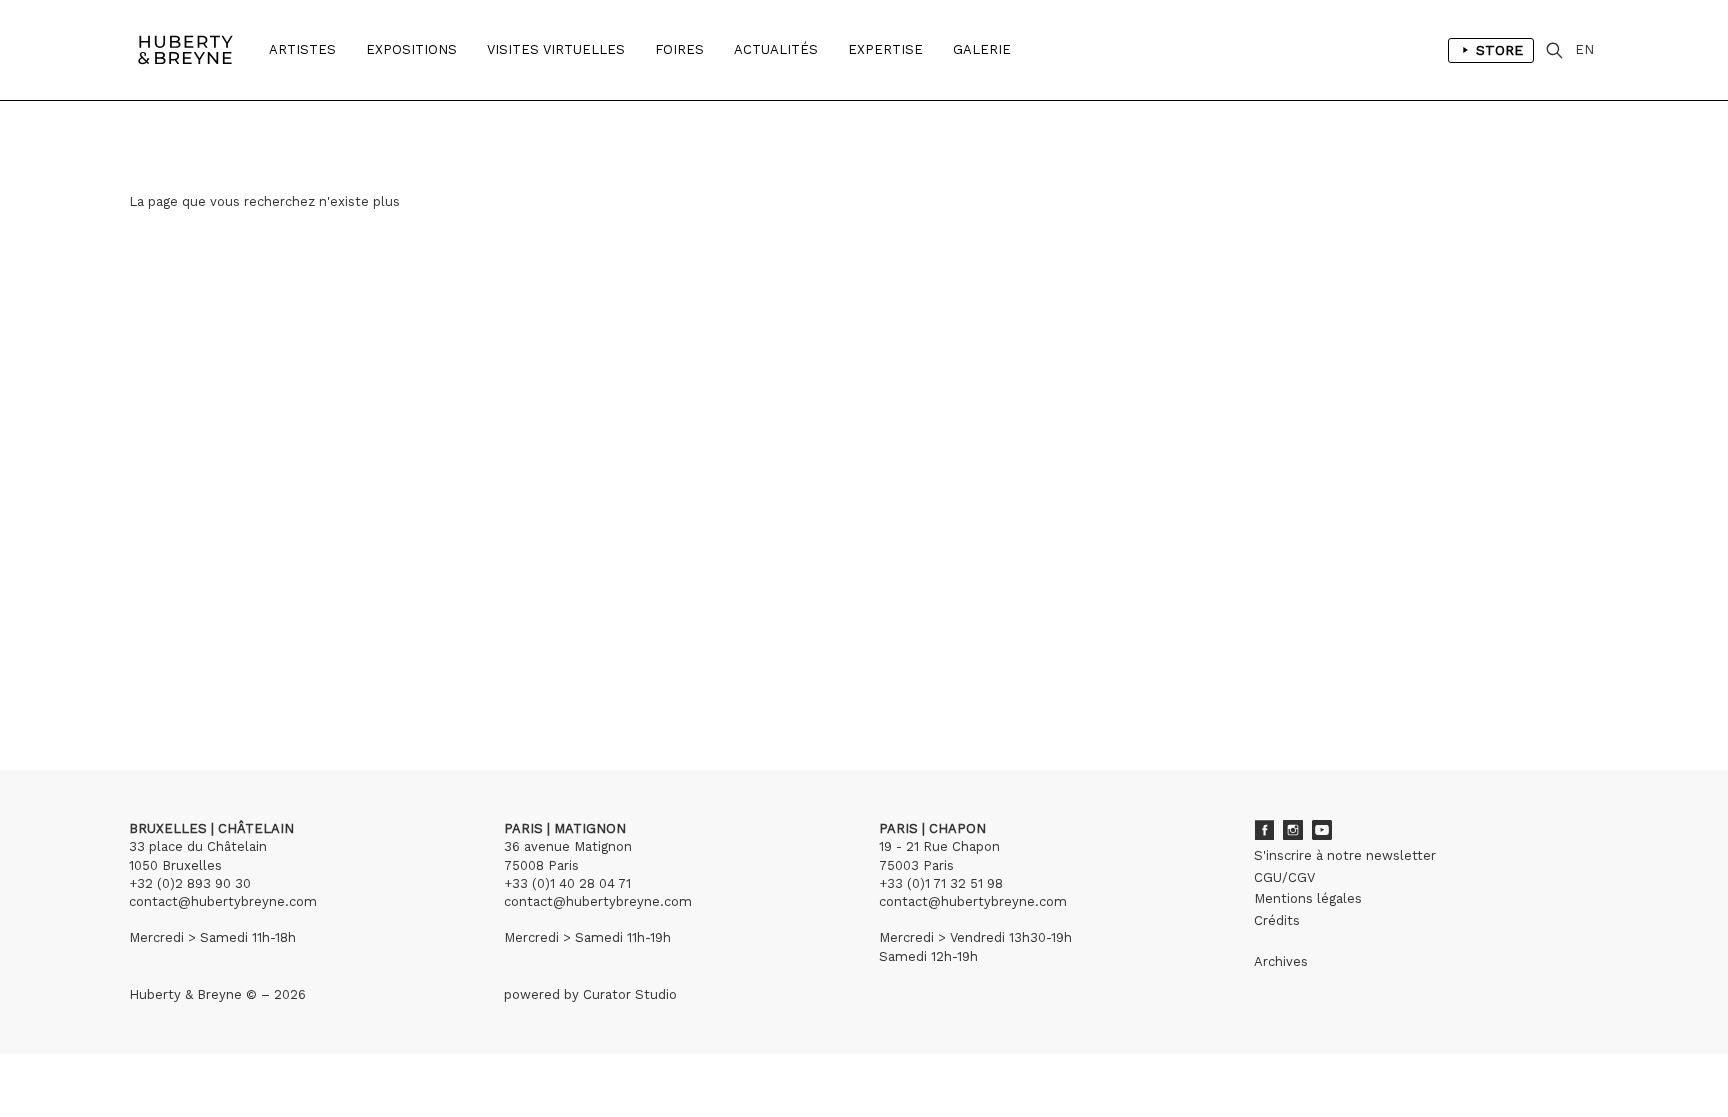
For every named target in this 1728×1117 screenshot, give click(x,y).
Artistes (302, 49)
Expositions (411, 49)
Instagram (1293, 830)
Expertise (885, 49)
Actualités (776, 49)
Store (1499, 50)
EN (1584, 49)
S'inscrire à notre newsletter (1345, 855)
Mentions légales (1308, 898)
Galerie (982, 49)
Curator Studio (630, 994)
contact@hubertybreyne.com (223, 901)
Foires (679, 49)
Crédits (1277, 920)
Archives (1281, 961)
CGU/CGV (1284, 877)
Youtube (1322, 830)
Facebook (1264, 830)
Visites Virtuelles (556, 49)
